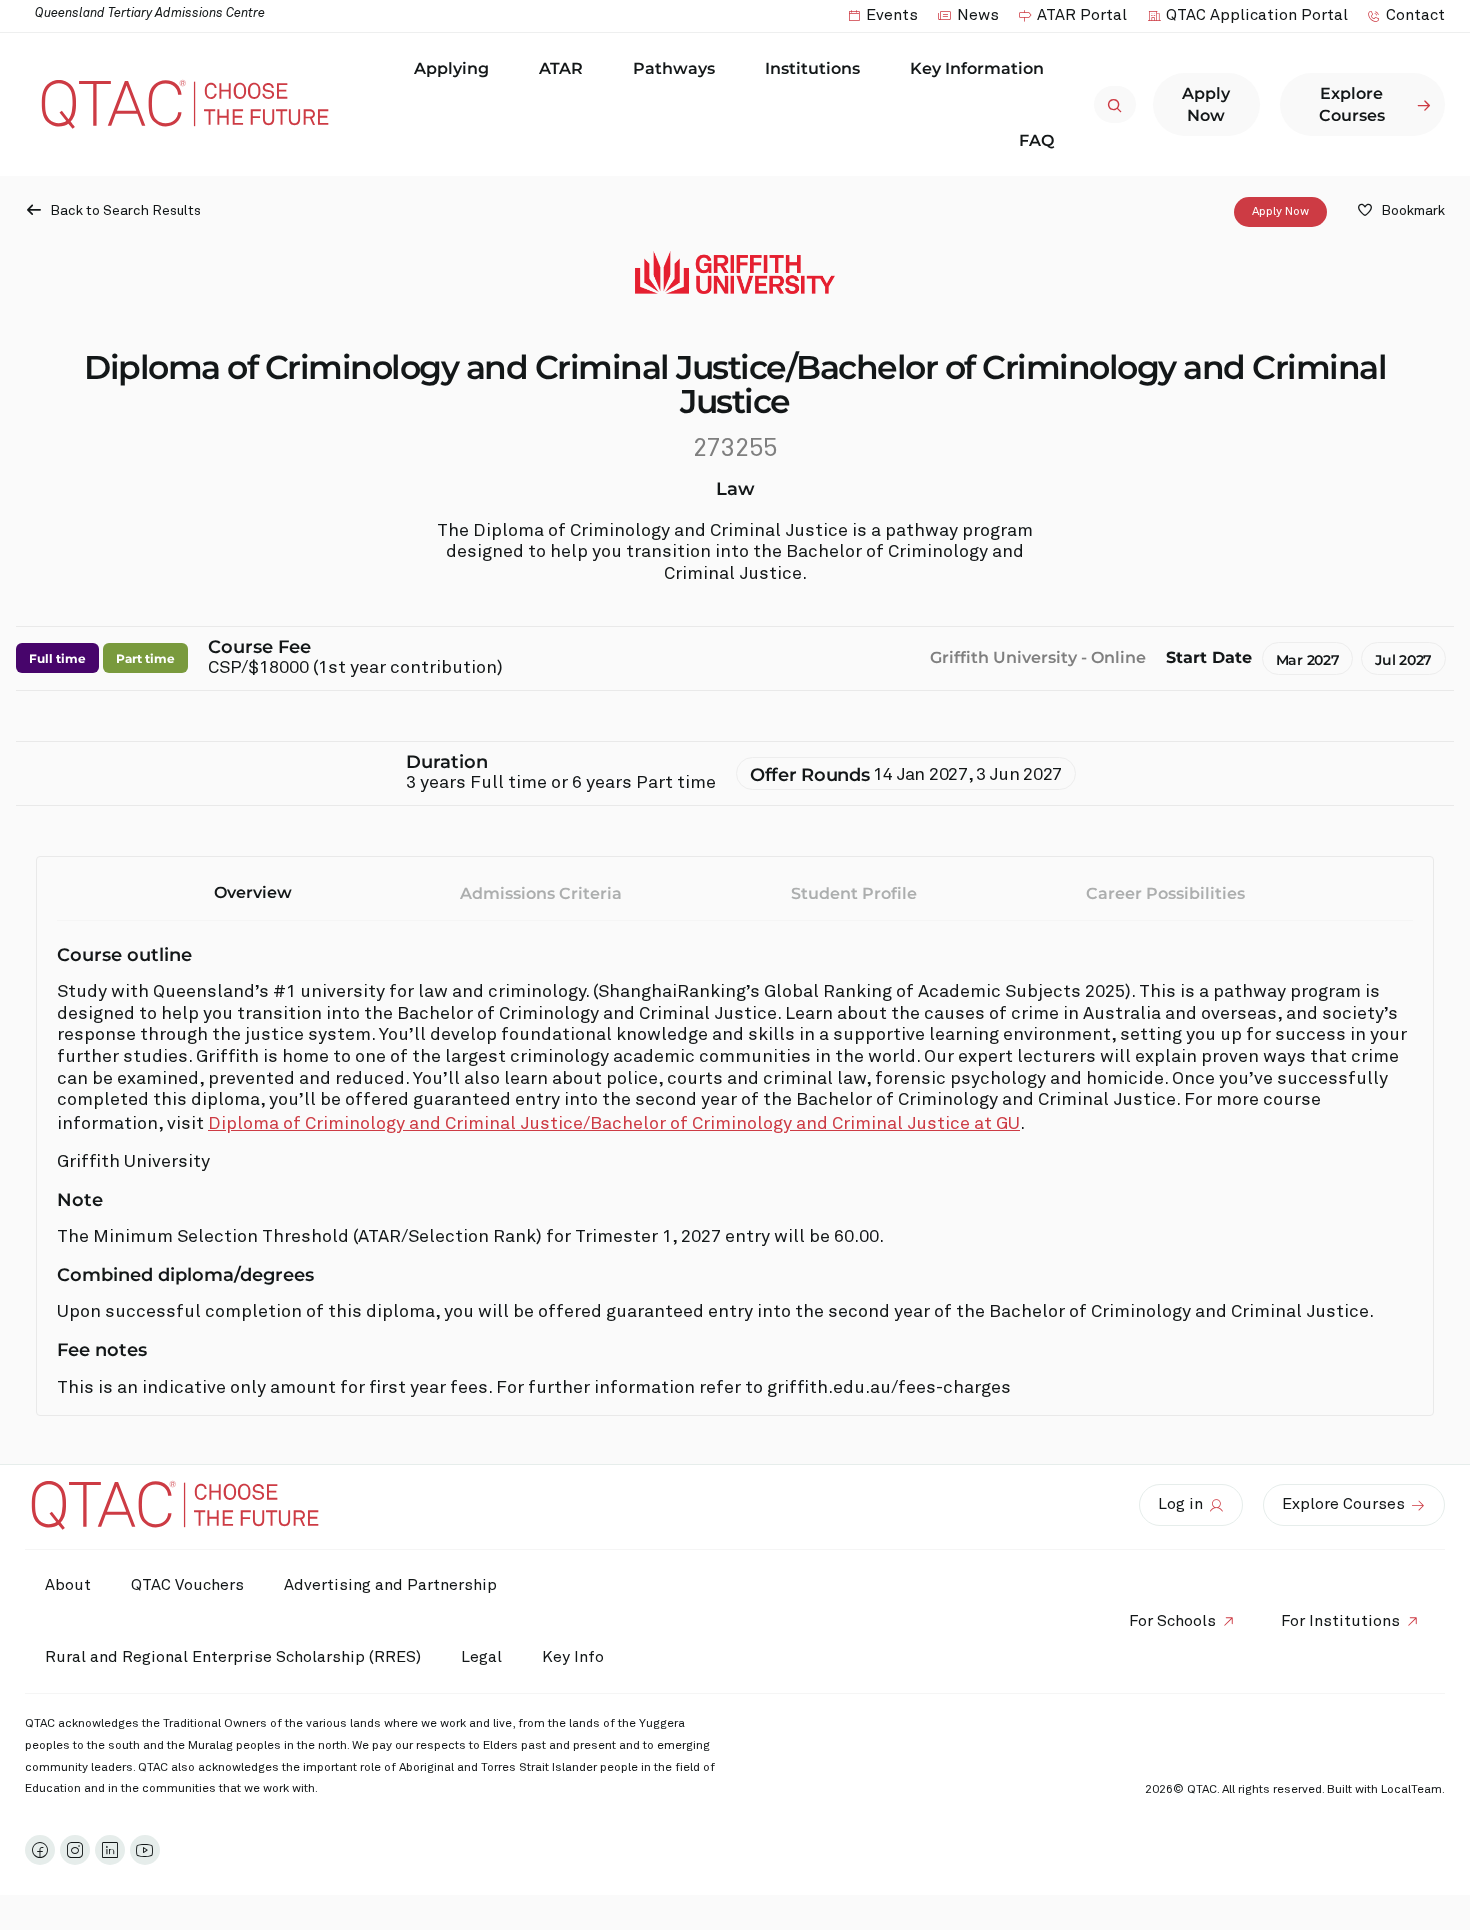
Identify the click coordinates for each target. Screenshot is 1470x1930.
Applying (451, 68)
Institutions (812, 68)
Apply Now (1280, 212)
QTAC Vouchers (187, 1585)
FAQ (1036, 140)
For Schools (1172, 1621)
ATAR (561, 68)
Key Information (977, 68)
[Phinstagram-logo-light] (75, 1850)
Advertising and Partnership (390, 1585)
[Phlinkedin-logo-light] (110, 1850)
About (68, 1585)
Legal (481, 1657)
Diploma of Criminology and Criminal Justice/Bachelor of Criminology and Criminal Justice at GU (614, 1124)
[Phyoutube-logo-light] (145, 1850)
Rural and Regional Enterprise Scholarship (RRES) (233, 1657)
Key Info (573, 1657)
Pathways (674, 68)
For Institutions (1340, 1621)
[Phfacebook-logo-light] (40, 1850)
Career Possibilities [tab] (1165, 893)
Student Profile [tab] (854, 893)
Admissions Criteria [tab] (541, 893)
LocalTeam (1411, 1790)
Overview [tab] (253, 892)
